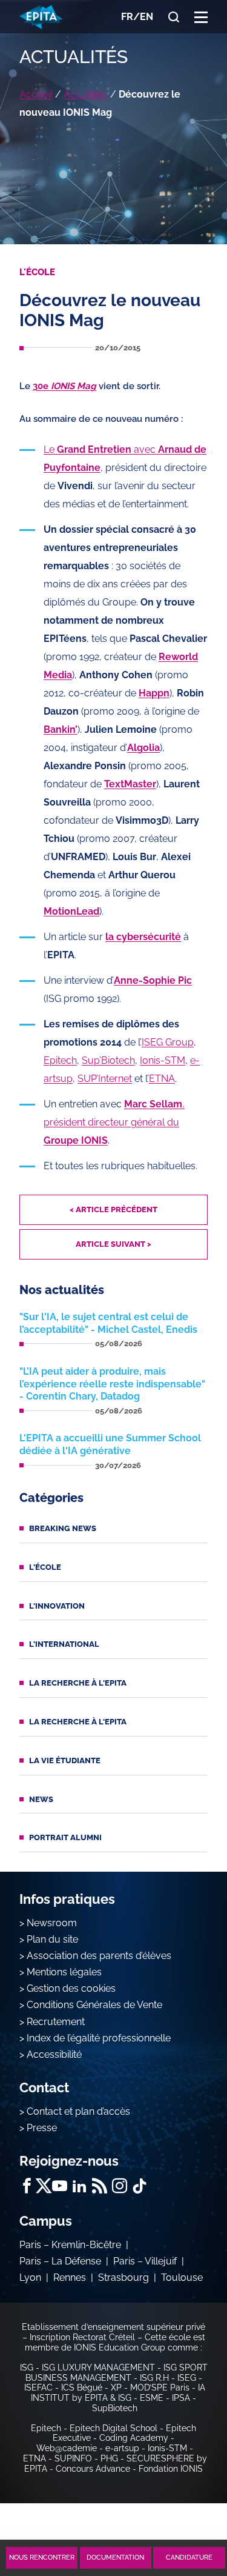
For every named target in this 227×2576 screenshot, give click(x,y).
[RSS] (100, 2186)
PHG (109, 2458)
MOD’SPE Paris (160, 2387)
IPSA (181, 2398)
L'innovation (57, 1606)
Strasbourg (123, 2277)
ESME (152, 2398)
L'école (45, 1567)
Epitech (60, 1060)
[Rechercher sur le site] (174, 17)
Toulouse (182, 2277)
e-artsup (122, 2448)
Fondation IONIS (171, 2469)
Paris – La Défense (60, 2261)
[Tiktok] (140, 2186)
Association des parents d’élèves (99, 1956)
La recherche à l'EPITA (78, 1683)
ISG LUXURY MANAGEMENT (98, 2367)
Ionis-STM (163, 1060)
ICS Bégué (82, 2387)
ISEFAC (38, 2387)
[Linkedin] (80, 2186)
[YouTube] (60, 2186)
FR (127, 17)
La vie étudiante (65, 1760)
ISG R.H (154, 2378)
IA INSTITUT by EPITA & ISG (118, 2393)
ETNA (162, 1079)
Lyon (30, 2277)
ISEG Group (168, 1042)
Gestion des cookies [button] (71, 1988)
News (41, 1799)
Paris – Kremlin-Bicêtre (70, 2245)
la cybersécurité (143, 937)
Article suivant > (113, 1244)
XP (116, 2387)
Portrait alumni (65, 1837)
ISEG (187, 2378)
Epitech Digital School (113, 2428)
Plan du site (52, 1939)
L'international (64, 1644)
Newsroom (52, 1923)
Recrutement (56, 2022)
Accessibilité (54, 2054)
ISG (27, 2367)
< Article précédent (113, 1210)
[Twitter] (43, 2186)
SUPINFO (73, 2458)
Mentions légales (64, 1972)
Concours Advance (93, 2469)
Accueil (36, 94)
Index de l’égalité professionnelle (99, 2038)
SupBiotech (115, 2408)
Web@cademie (67, 2448)
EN (146, 17)
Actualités (86, 94)
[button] (201, 17)
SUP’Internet (105, 1079)
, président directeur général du (114, 1122)
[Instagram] (120, 2186)
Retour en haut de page (186, 2514)
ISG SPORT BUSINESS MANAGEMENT (117, 2373)
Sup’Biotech (108, 1060)
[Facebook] (27, 2186)
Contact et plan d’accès (78, 2111)
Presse (42, 2128)
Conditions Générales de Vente (94, 2005)
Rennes (70, 2277)
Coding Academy (134, 2438)
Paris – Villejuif (145, 2261)
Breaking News (63, 1528)
